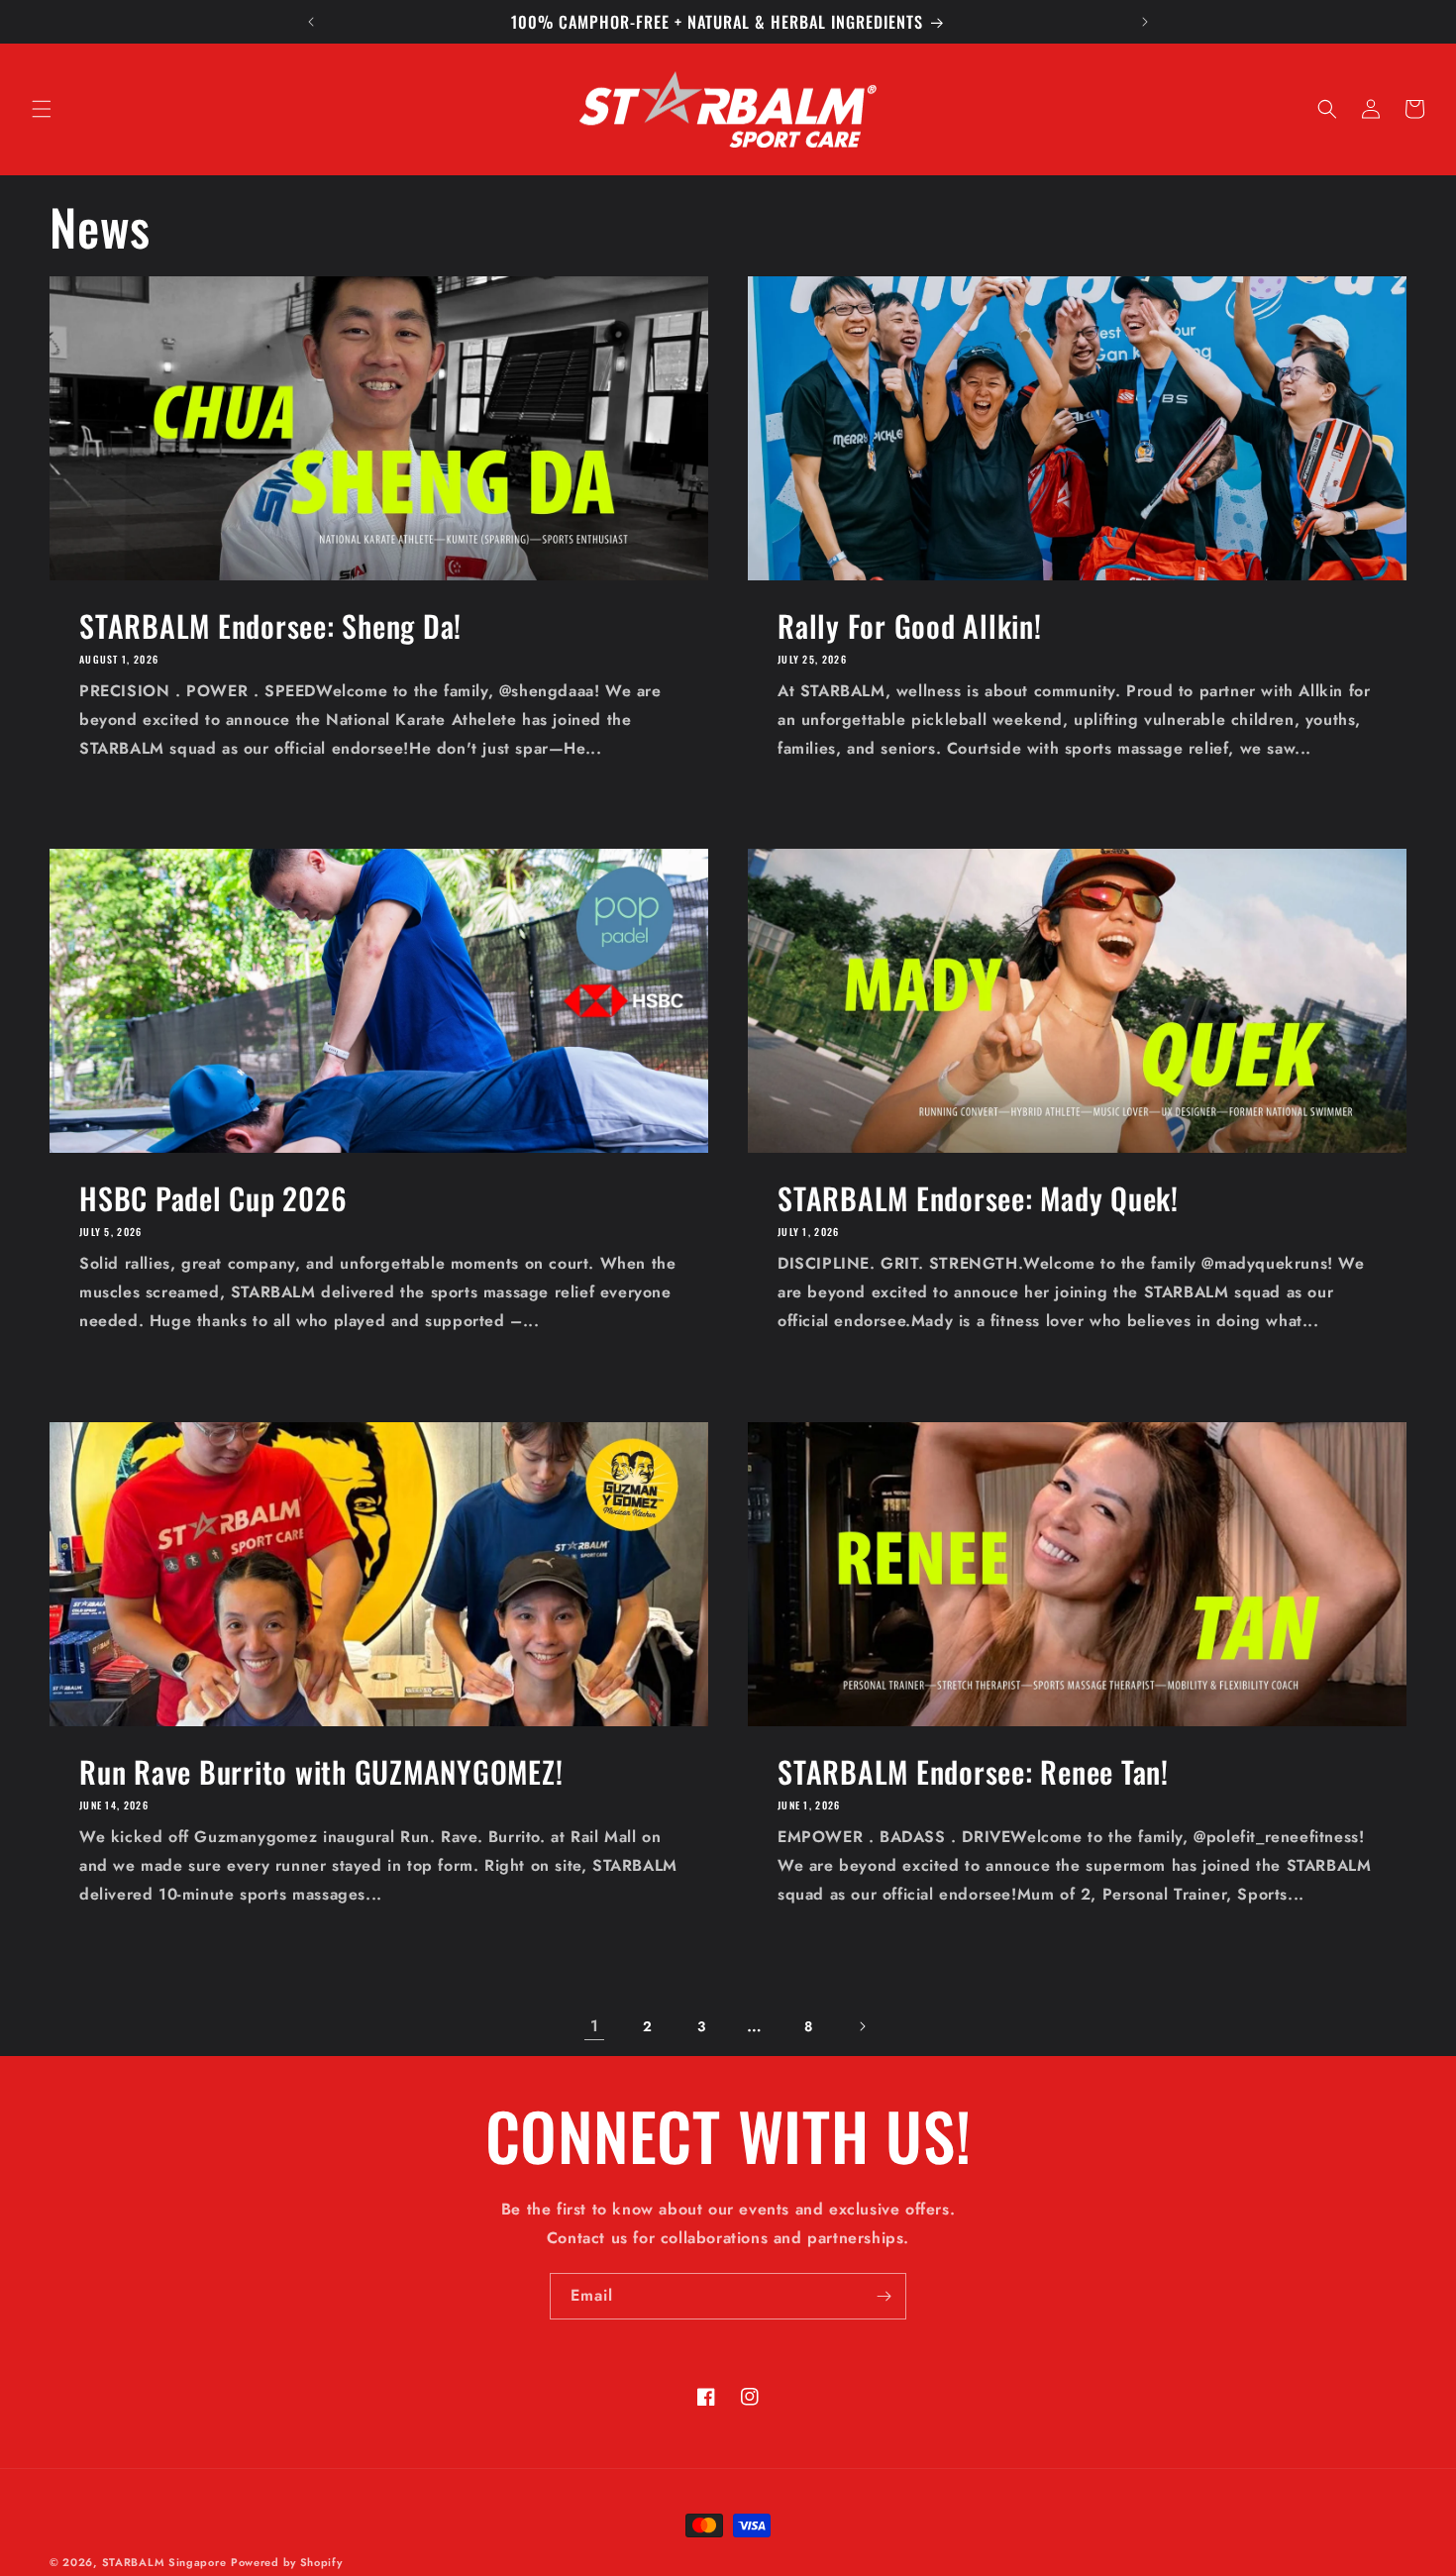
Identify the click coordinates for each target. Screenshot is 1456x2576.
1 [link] (595, 2026)
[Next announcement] (1145, 22)
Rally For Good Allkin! (910, 625)
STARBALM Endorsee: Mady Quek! (978, 1198)
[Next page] (862, 2026)
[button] (42, 109)
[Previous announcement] (311, 22)
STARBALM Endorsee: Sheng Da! (270, 625)
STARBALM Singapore (164, 2562)
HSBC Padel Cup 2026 (213, 1198)
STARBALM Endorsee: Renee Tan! (973, 1771)
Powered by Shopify (287, 2562)
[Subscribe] (884, 2296)
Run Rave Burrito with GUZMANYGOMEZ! (321, 1771)
